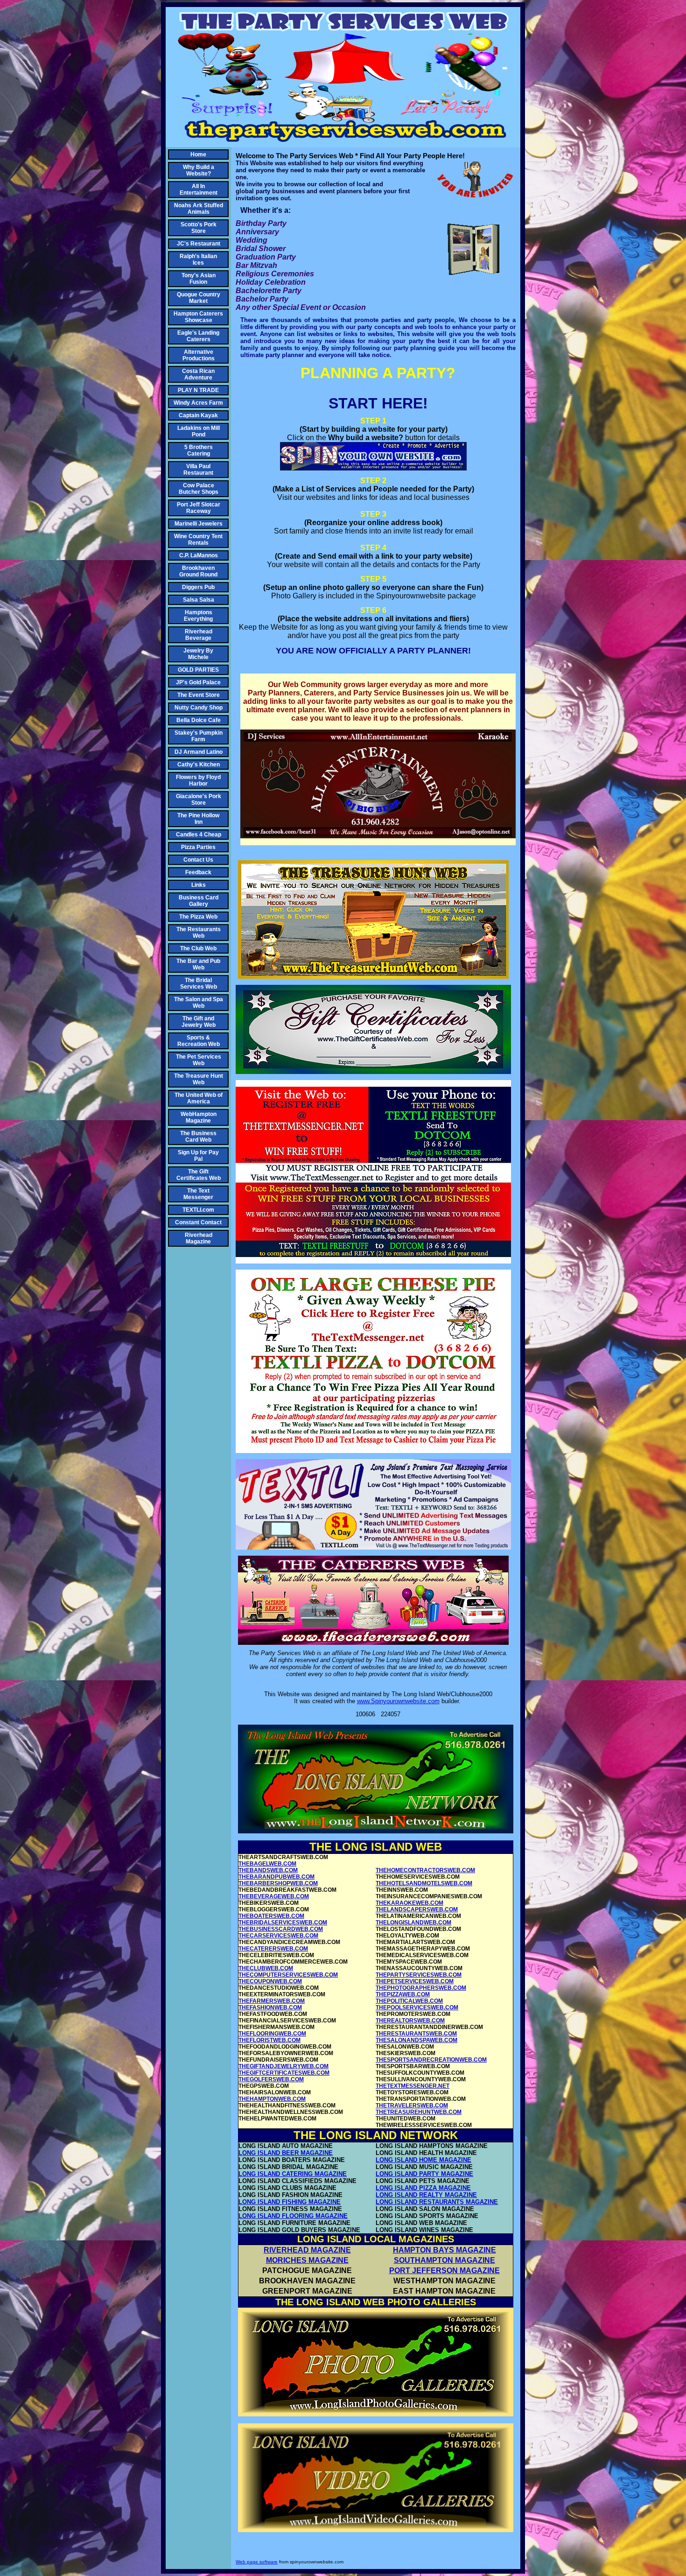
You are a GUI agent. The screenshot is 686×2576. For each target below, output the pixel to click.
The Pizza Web (198, 917)
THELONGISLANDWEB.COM (413, 1923)
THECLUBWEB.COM (266, 1968)
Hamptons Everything (198, 616)
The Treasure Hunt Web (199, 1079)
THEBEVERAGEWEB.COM (274, 1896)
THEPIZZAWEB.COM (403, 1994)
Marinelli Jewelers (199, 524)
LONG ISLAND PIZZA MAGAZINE (423, 2188)
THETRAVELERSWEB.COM (412, 2106)
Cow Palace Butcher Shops (199, 489)
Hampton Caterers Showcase (198, 317)
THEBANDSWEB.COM (268, 1870)
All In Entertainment (199, 190)
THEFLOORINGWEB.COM (272, 2034)
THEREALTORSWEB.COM (410, 2021)
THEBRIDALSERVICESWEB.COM (283, 1923)
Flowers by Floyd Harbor (198, 780)
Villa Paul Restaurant (198, 470)
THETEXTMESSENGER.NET (413, 2086)
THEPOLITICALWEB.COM (409, 2001)
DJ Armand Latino (199, 752)
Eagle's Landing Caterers (198, 336)
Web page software (257, 2562)
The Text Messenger (198, 1194)
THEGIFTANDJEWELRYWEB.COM (283, 2066)
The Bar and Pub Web (198, 964)
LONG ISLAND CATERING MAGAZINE (293, 2174)
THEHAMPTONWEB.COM (272, 2099)
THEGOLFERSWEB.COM (271, 2079)
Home (198, 154)
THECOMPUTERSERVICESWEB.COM (288, 1975)
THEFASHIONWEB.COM (270, 2007)
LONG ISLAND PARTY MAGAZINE (424, 2174)
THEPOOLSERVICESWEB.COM (417, 2007)
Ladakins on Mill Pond (199, 431)
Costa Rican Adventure (198, 374)
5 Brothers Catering (199, 450)
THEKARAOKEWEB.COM (409, 1903)
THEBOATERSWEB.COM (271, 1916)
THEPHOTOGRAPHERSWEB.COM (421, 1988)
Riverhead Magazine (199, 1238)
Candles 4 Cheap (199, 835)
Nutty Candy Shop (199, 708)
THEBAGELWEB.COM (267, 1864)
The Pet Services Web (199, 1060)
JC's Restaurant (199, 244)
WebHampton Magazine (199, 1117)
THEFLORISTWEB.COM (269, 2040)
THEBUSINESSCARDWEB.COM (281, 1929)
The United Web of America (199, 1098)
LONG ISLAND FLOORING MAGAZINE (293, 2216)
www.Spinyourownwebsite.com (398, 1701)
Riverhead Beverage (199, 635)
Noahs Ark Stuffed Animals (199, 209)
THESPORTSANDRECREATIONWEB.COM (431, 2060)
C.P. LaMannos (199, 555)
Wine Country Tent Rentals (198, 540)
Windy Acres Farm (198, 403)
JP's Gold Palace (198, 682)
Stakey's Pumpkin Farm (199, 736)
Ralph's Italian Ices (198, 260)
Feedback (198, 872)
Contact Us (198, 860)
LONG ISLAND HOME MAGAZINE (423, 2160)
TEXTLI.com (198, 1210)
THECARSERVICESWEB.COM (278, 1936)
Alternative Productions (199, 355)
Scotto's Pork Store (199, 228)
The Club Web (198, 948)
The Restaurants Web (199, 933)
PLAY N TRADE (198, 390)
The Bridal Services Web (199, 983)
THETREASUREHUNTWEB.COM (419, 2112)
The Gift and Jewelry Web (199, 1022)
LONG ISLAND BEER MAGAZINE (286, 2153)
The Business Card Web (198, 1137)
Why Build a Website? (199, 170)
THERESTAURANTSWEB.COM (416, 2034)
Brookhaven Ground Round (198, 571)
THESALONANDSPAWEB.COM (416, 2040)
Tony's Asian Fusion (199, 279)
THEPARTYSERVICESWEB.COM (419, 1975)
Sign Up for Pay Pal (198, 1156)
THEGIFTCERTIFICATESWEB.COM (284, 2073)
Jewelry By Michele (198, 654)
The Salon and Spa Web (199, 1003)
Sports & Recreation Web (199, 1041)
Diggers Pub (198, 587)
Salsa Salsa (199, 600)
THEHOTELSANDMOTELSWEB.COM (424, 1883)
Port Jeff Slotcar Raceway (199, 508)
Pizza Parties (198, 847)
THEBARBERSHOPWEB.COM (278, 1883)
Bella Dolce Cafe (199, 720)
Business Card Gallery (199, 901)
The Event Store (199, 695)
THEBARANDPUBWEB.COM (276, 1877)
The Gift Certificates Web (199, 1175)
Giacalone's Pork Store (199, 800)
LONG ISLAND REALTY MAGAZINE (426, 2195)
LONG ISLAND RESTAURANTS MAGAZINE (437, 2202)
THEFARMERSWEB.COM (272, 2001)
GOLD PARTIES (198, 670)
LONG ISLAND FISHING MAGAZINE (290, 2202)
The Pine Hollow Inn (198, 819)
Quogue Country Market (199, 298)
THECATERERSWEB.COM (273, 1949)
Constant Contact (198, 1222)
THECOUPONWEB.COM (270, 1981)
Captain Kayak (198, 415)
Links (199, 885)
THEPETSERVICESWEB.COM (415, 1981)
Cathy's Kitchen (199, 765)
